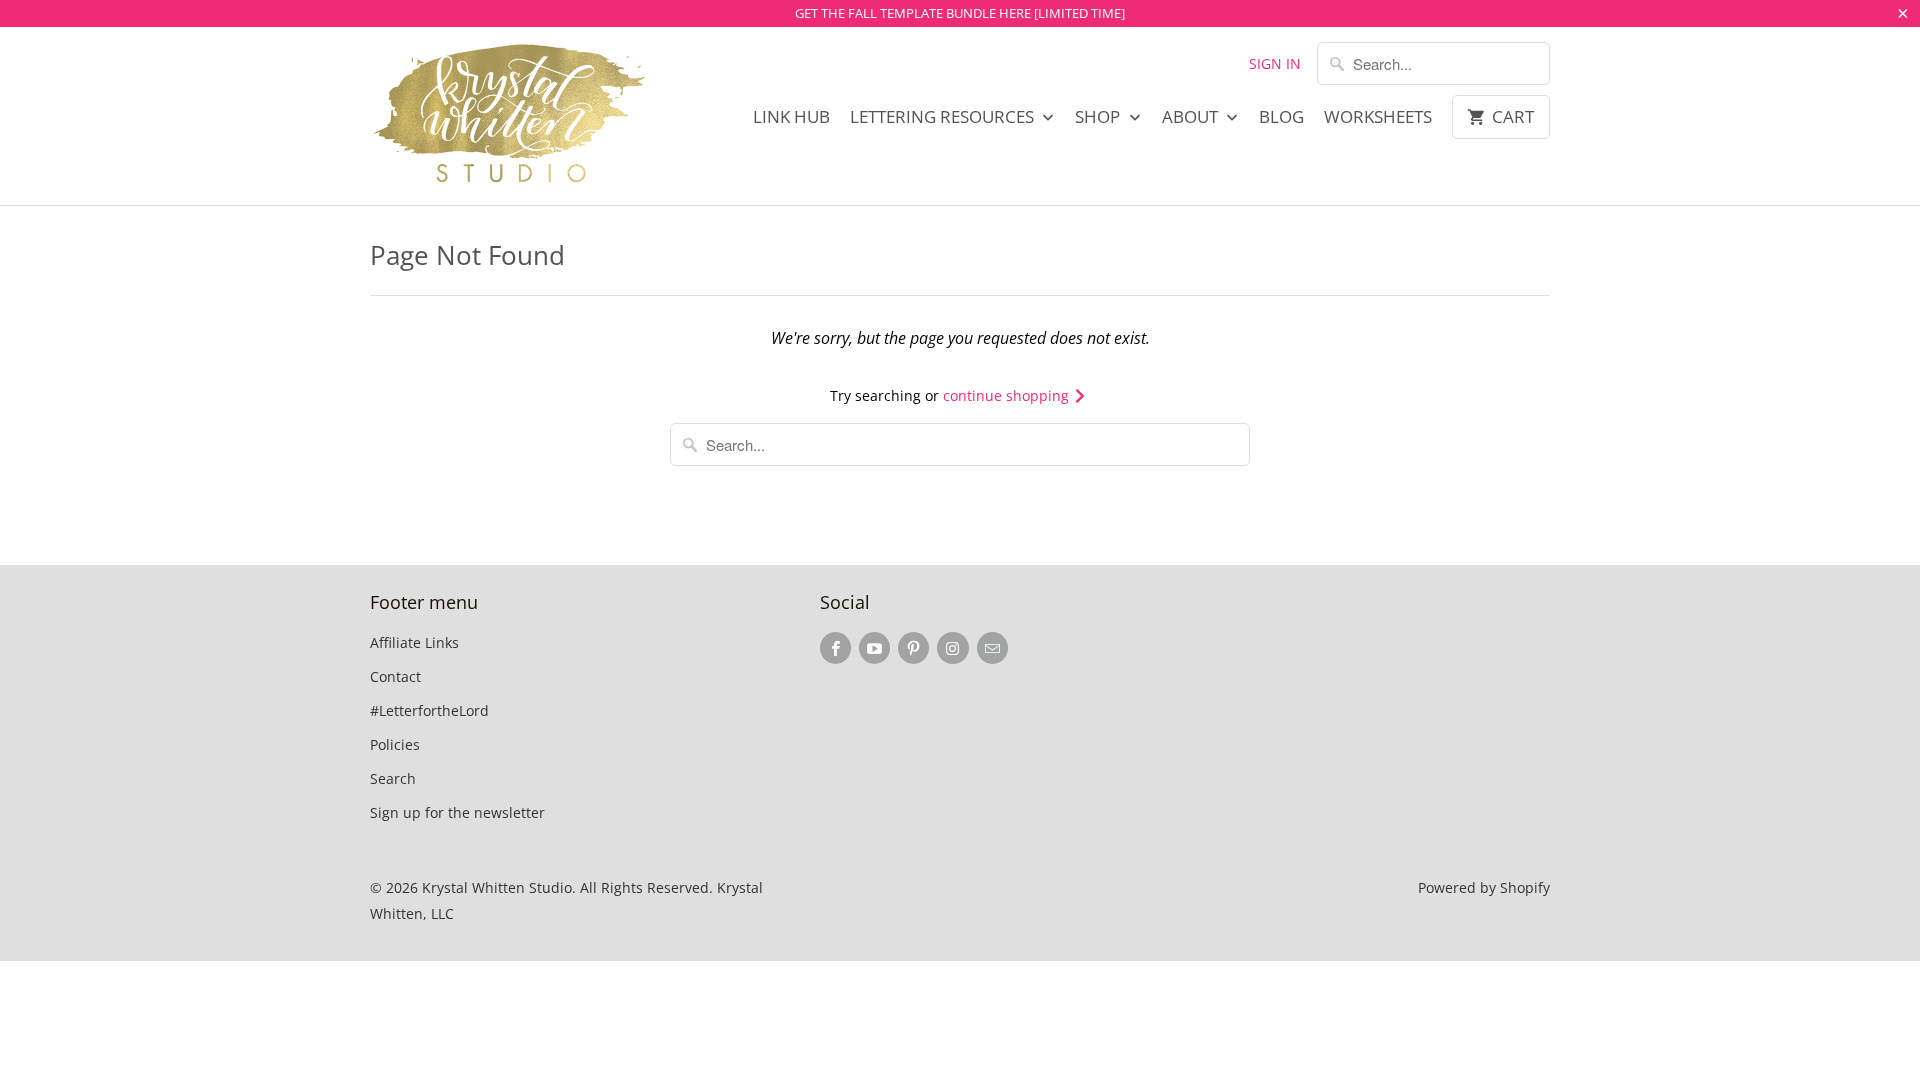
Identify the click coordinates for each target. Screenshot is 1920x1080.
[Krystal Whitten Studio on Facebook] (835, 648)
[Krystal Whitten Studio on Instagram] (952, 648)
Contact (395, 676)
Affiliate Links (414, 642)
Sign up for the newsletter (457, 812)
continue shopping (1008, 395)
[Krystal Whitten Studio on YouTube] (874, 648)
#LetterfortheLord (429, 710)
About (1192, 117)
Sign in (1275, 63)
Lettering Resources (944, 117)
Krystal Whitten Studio (497, 887)
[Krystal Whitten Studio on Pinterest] (913, 648)
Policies (395, 744)
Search (393, 778)
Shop (1099, 117)
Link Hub (791, 117)
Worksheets (1378, 117)
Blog (1281, 117)
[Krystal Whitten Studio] (510, 116)
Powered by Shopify (1484, 887)
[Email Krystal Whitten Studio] (992, 648)
